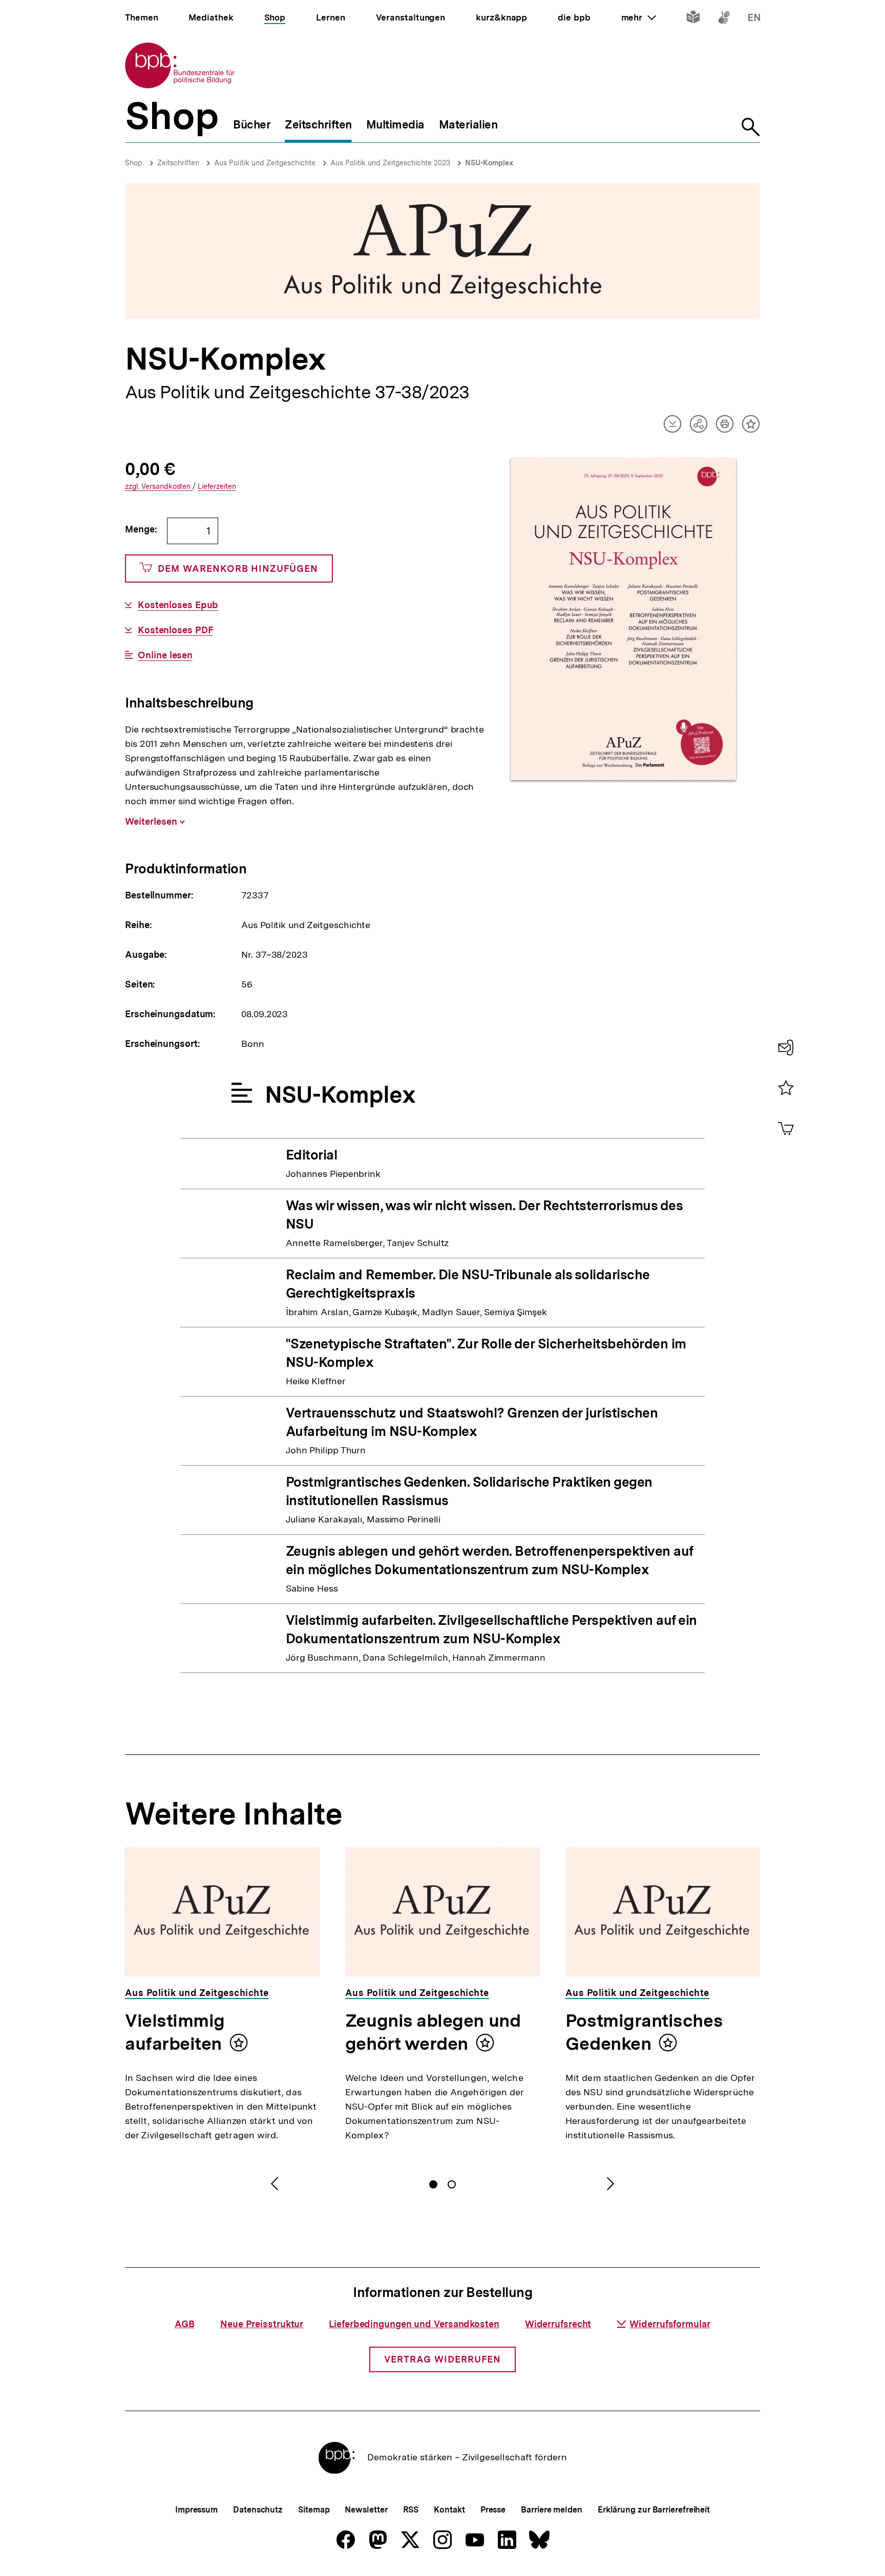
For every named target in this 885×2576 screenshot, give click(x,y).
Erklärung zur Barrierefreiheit (654, 2510)
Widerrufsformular (670, 2324)
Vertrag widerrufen (442, 2359)
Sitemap (314, 2510)
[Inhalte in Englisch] (754, 19)
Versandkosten (159, 487)
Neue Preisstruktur (262, 2324)
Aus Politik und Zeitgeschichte (265, 163)
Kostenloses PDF (175, 630)
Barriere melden (552, 2510)
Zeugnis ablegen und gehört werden (433, 2032)
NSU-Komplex (489, 163)
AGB (185, 2324)
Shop (134, 163)
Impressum (196, 2510)
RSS (411, 2510)
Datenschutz (258, 2510)
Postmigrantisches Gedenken (644, 2032)
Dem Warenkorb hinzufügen (238, 568)
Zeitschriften (178, 163)
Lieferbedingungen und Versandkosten (414, 2324)
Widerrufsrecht (558, 2324)
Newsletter (366, 2510)
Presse (493, 2510)
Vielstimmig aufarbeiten (175, 2032)
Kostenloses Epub (178, 605)
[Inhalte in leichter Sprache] (693, 19)
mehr (639, 17)
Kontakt (449, 2510)
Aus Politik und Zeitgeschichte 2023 (390, 163)
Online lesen (165, 655)
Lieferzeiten (217, 487)
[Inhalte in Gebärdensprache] (724, 19)
